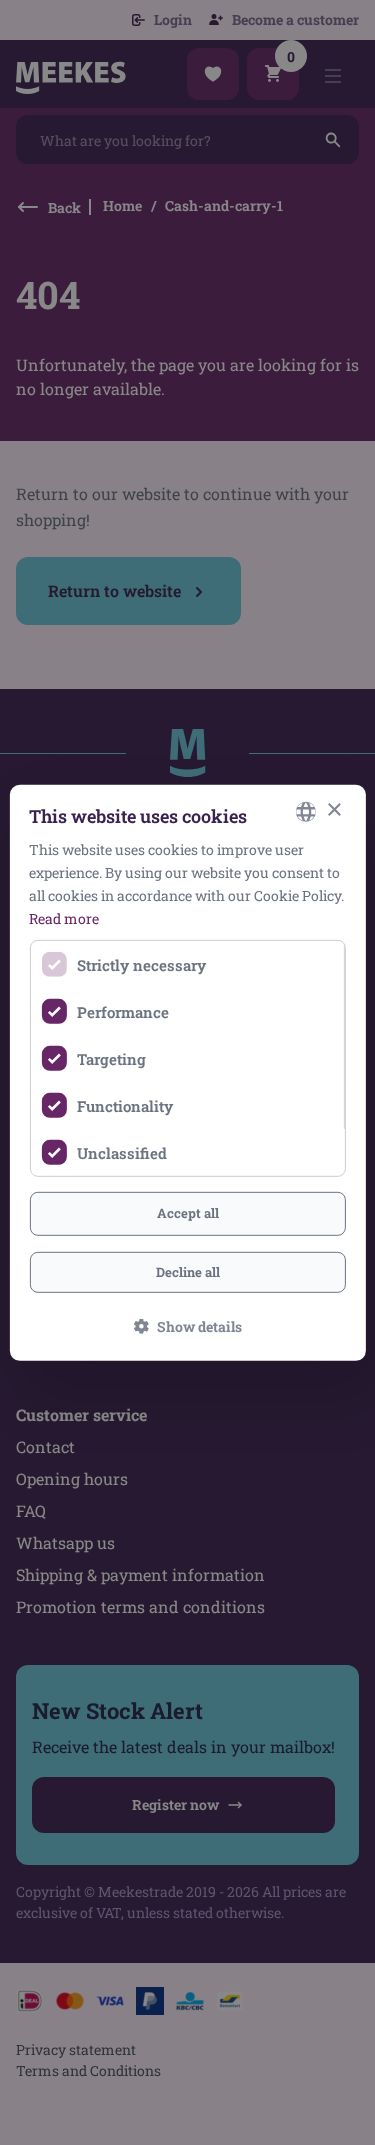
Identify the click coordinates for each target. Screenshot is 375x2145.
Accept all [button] (188, 1213)
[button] (188, 1326)
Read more (64, 918)
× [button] (333, 810)
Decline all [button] (188, 1272)
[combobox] (306, 811)
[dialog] (187, 1072)
